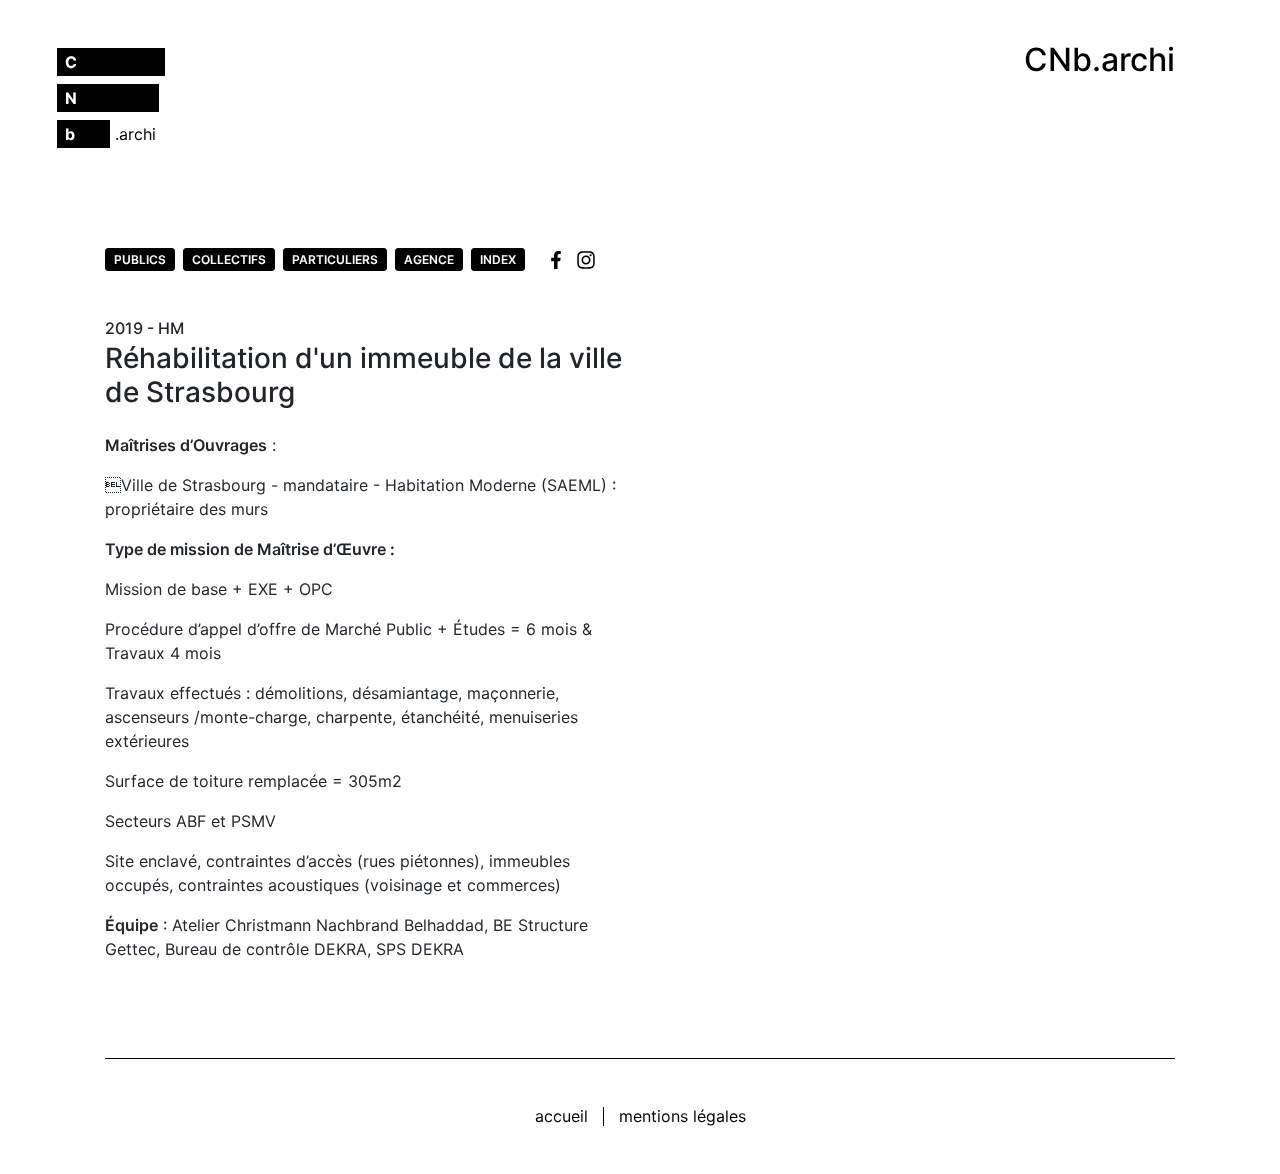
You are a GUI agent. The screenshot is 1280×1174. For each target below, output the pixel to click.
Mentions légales (682, 1116)
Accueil (561, 1116)
